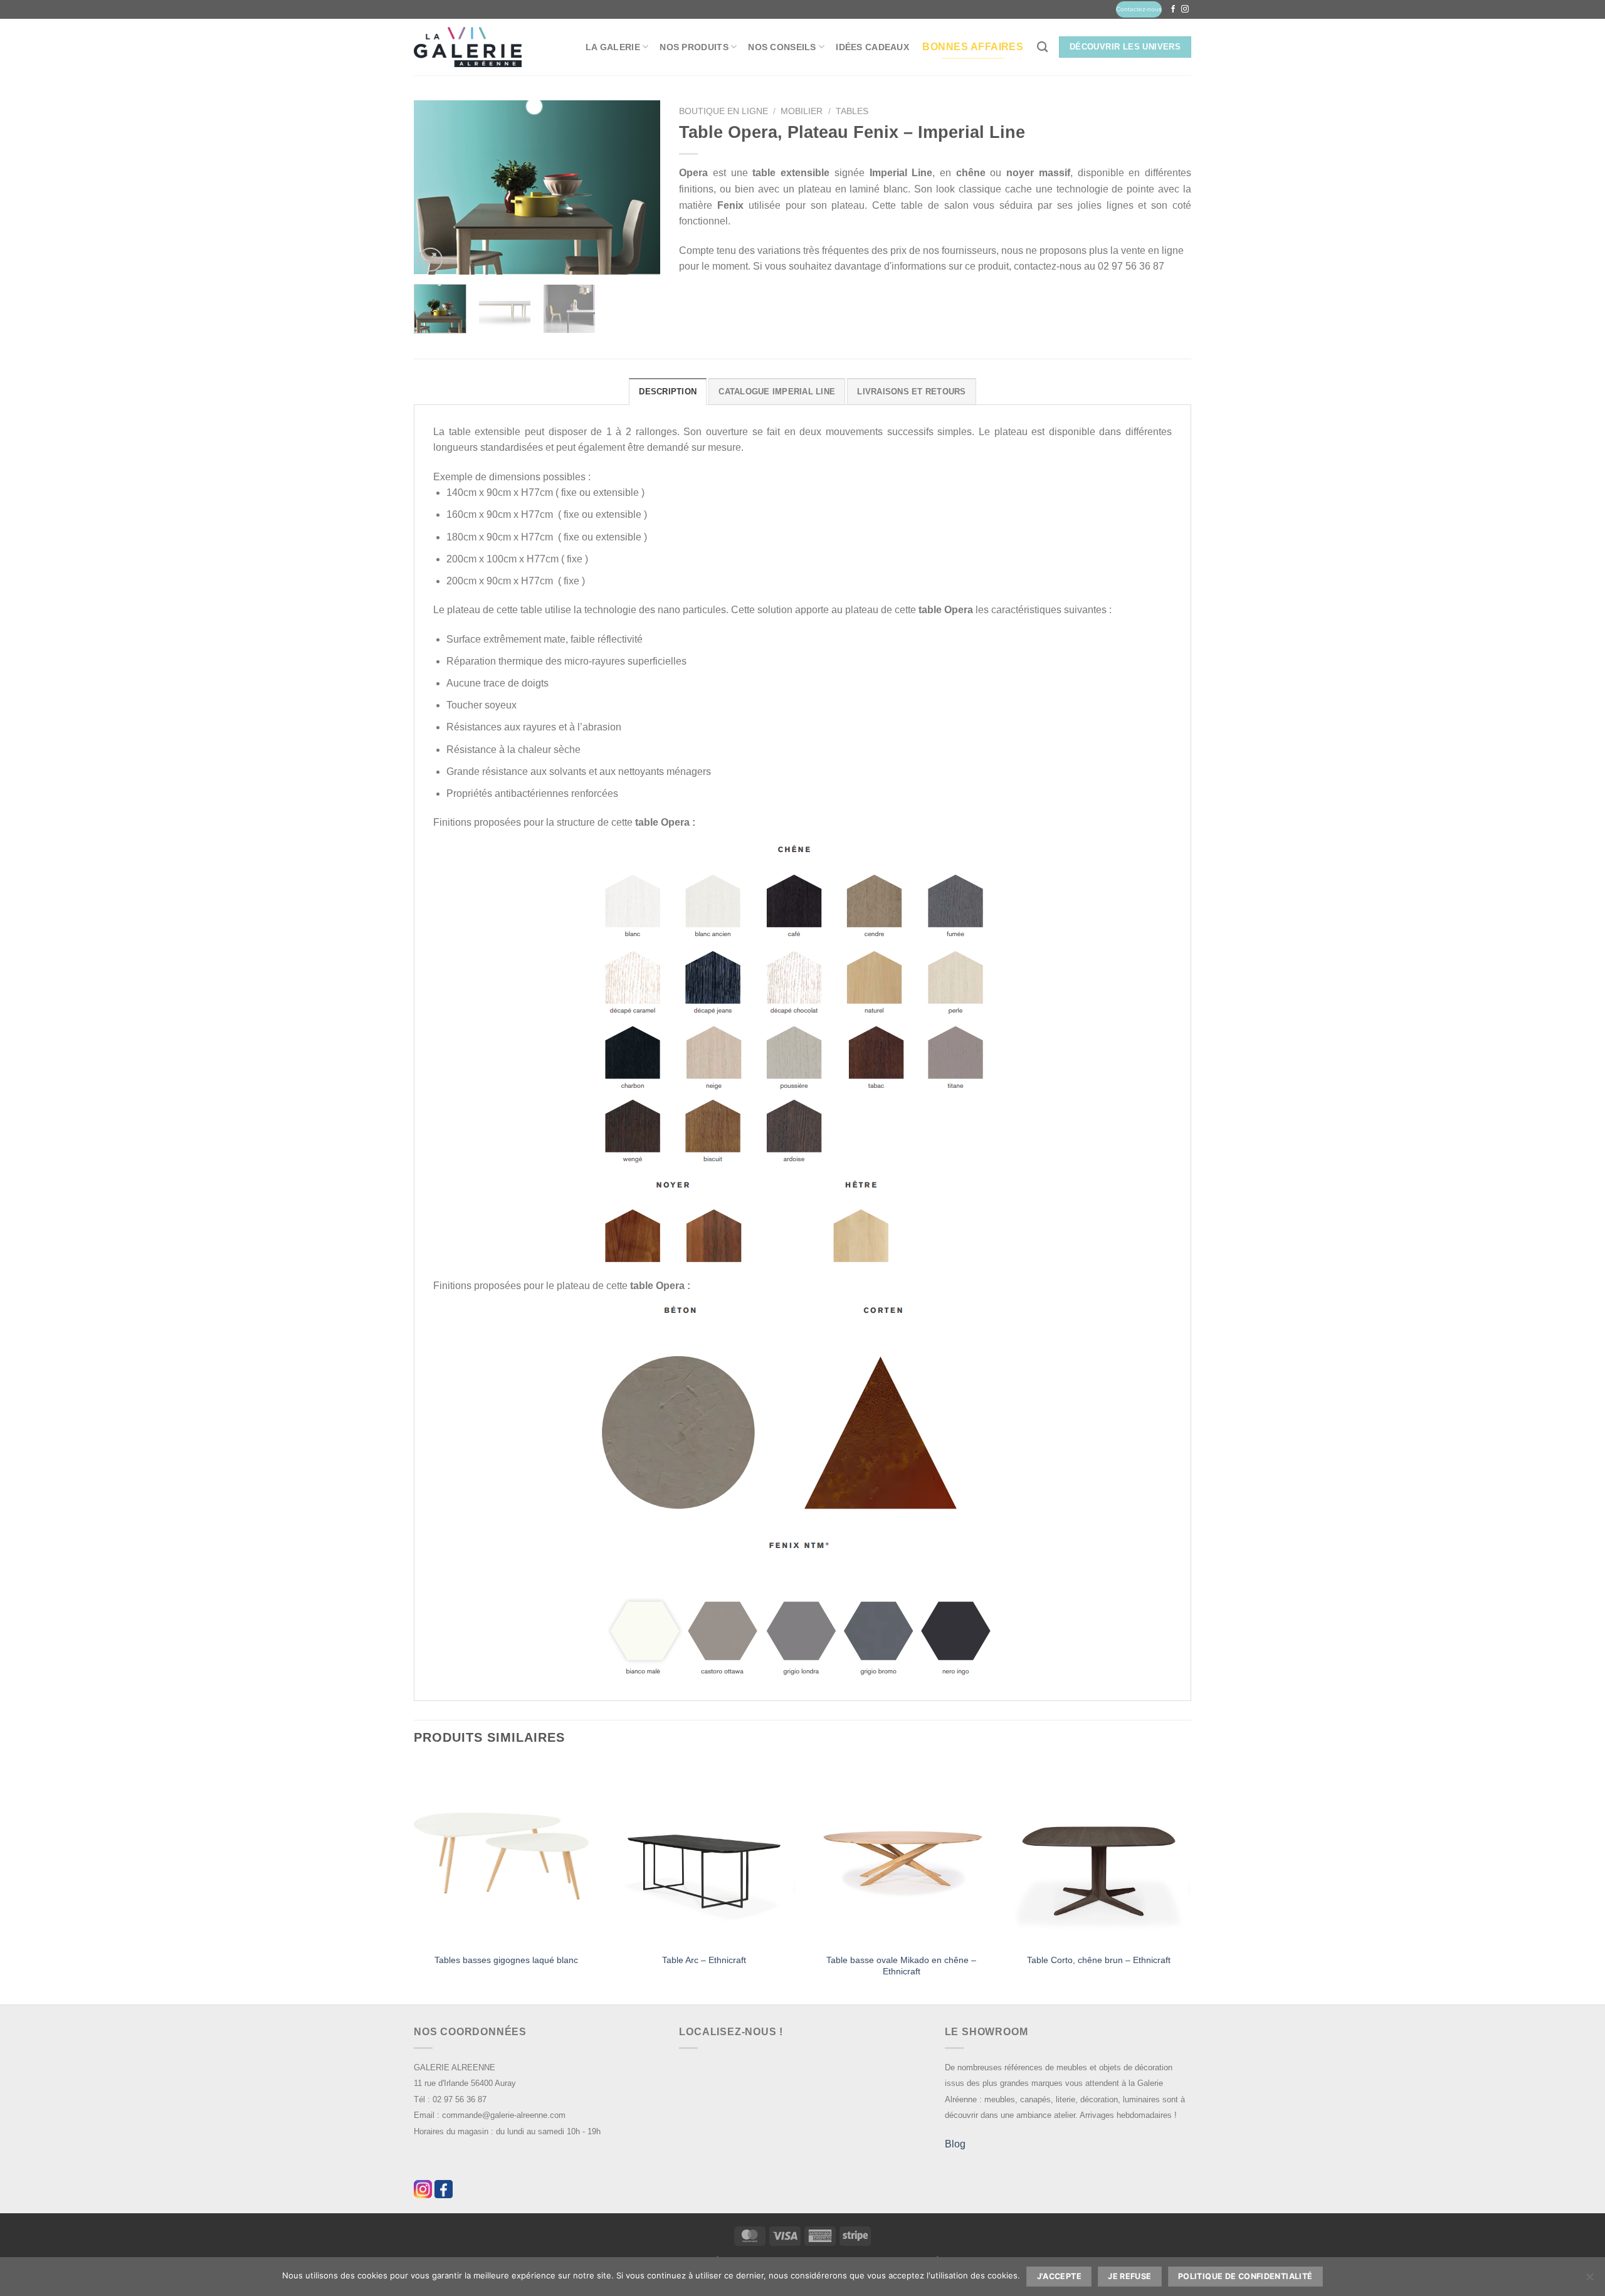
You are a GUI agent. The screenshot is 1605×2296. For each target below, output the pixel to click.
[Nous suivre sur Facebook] (1173, 9)
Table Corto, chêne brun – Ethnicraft (1099, 1960)
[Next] (639, 187)
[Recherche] (1042, 47)
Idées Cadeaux (872, 47)
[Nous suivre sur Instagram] (1185, 9)
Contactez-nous (1139, 9)
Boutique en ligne (724, 111)
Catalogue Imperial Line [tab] (777, 392)
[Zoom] (430, 260)
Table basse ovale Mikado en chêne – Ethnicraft (901, 1966)
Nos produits (694, 47)
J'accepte (1059, 2276)
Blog (955, 2144)
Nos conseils (782, 47)
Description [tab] (668, 392)
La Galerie (613, 47)
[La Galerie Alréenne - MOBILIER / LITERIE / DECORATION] (468, 47)
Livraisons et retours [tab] (911, 392)
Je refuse (1129, 2276)
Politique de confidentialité (1245, 2276)
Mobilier (802, 111)
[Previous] (434, 187)
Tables (852, 111)
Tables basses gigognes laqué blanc (506, 1960)
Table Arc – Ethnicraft (704, 1960)
